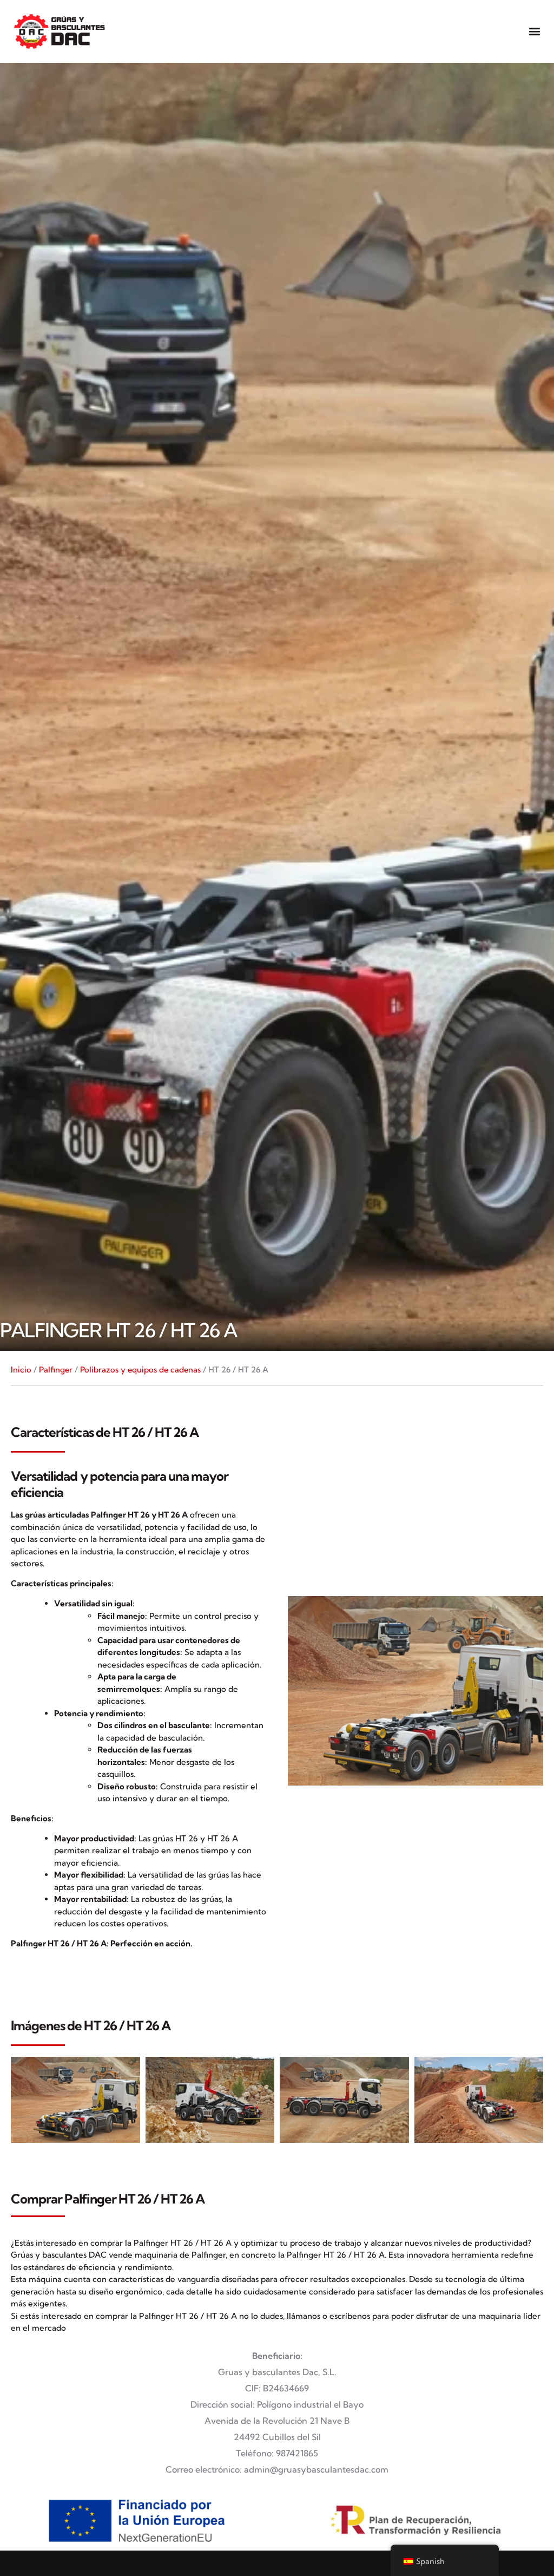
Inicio (21, 1369)
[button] (534, 31)
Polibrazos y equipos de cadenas (140, 1369)
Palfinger (56, 1369)
